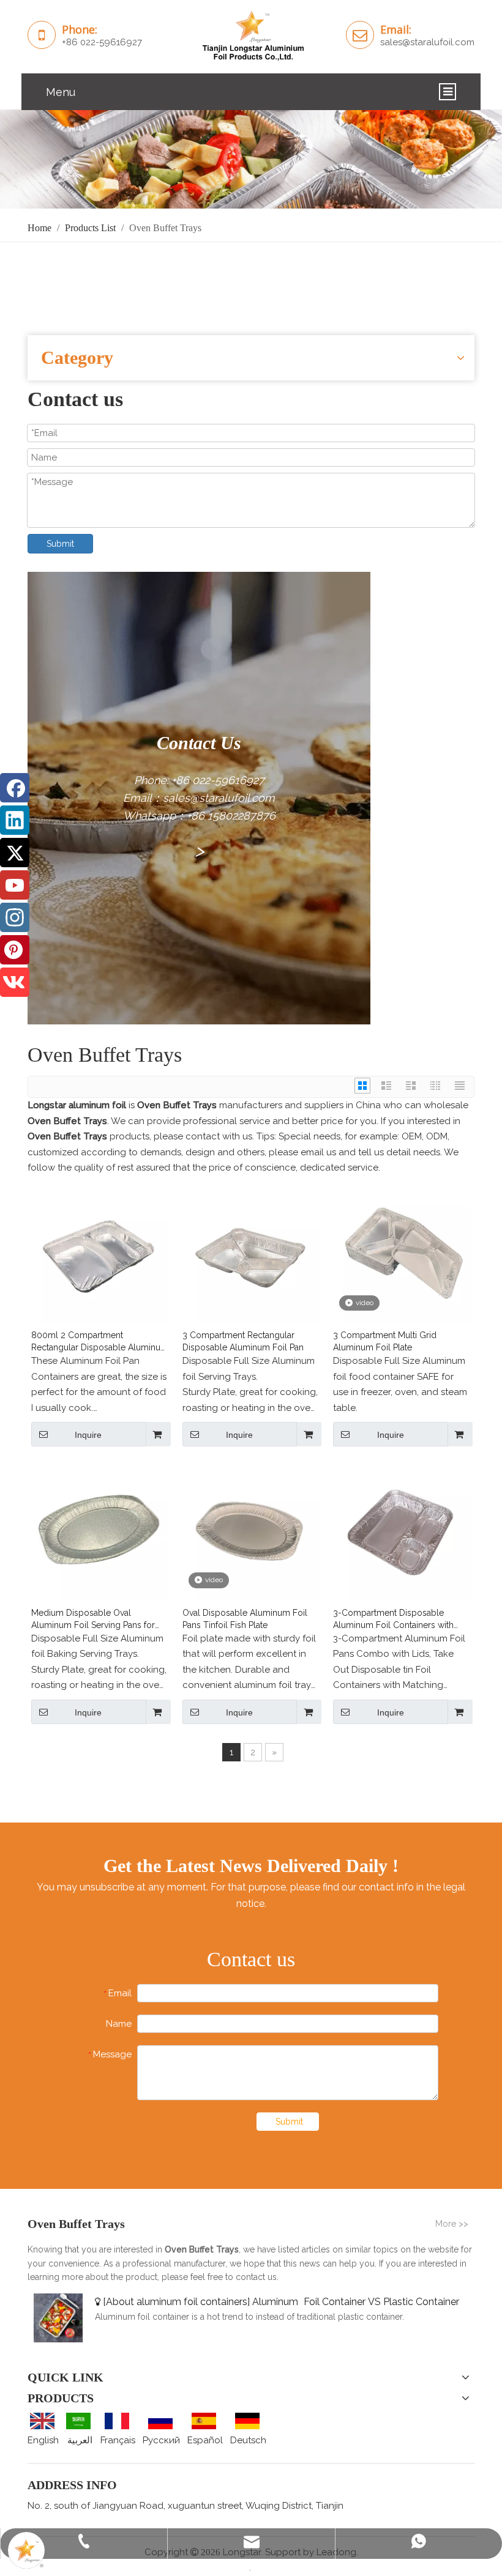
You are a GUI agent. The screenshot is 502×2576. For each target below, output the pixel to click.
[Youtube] (15, 885)
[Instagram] (15, 917)
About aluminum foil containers (177, 2302)
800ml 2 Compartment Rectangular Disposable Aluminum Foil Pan (100, 1342)
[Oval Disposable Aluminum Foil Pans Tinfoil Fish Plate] (251, 1531)
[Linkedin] (15, 820)
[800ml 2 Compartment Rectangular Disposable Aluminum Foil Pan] (100, 1254)
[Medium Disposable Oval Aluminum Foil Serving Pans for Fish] (100, 1531)
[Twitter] (15, 853)
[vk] (15, 982)
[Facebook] (15, 788)
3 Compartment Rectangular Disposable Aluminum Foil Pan (243, 1341)
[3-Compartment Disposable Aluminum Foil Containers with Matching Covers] (402, 1531)
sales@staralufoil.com (427, 42)
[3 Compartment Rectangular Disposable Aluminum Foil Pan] (251, 1254)
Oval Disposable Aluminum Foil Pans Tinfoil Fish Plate (245, 1619)
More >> (452, 2224)
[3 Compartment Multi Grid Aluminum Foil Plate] (402, 1254)
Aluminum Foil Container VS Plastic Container (356, 2302)
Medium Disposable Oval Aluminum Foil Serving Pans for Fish (93, 1619)
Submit (60, 544)
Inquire (88, 1435)
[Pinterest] (15, 950)
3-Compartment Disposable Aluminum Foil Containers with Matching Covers (393, 1619)
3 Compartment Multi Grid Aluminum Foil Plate (385, 1341)
